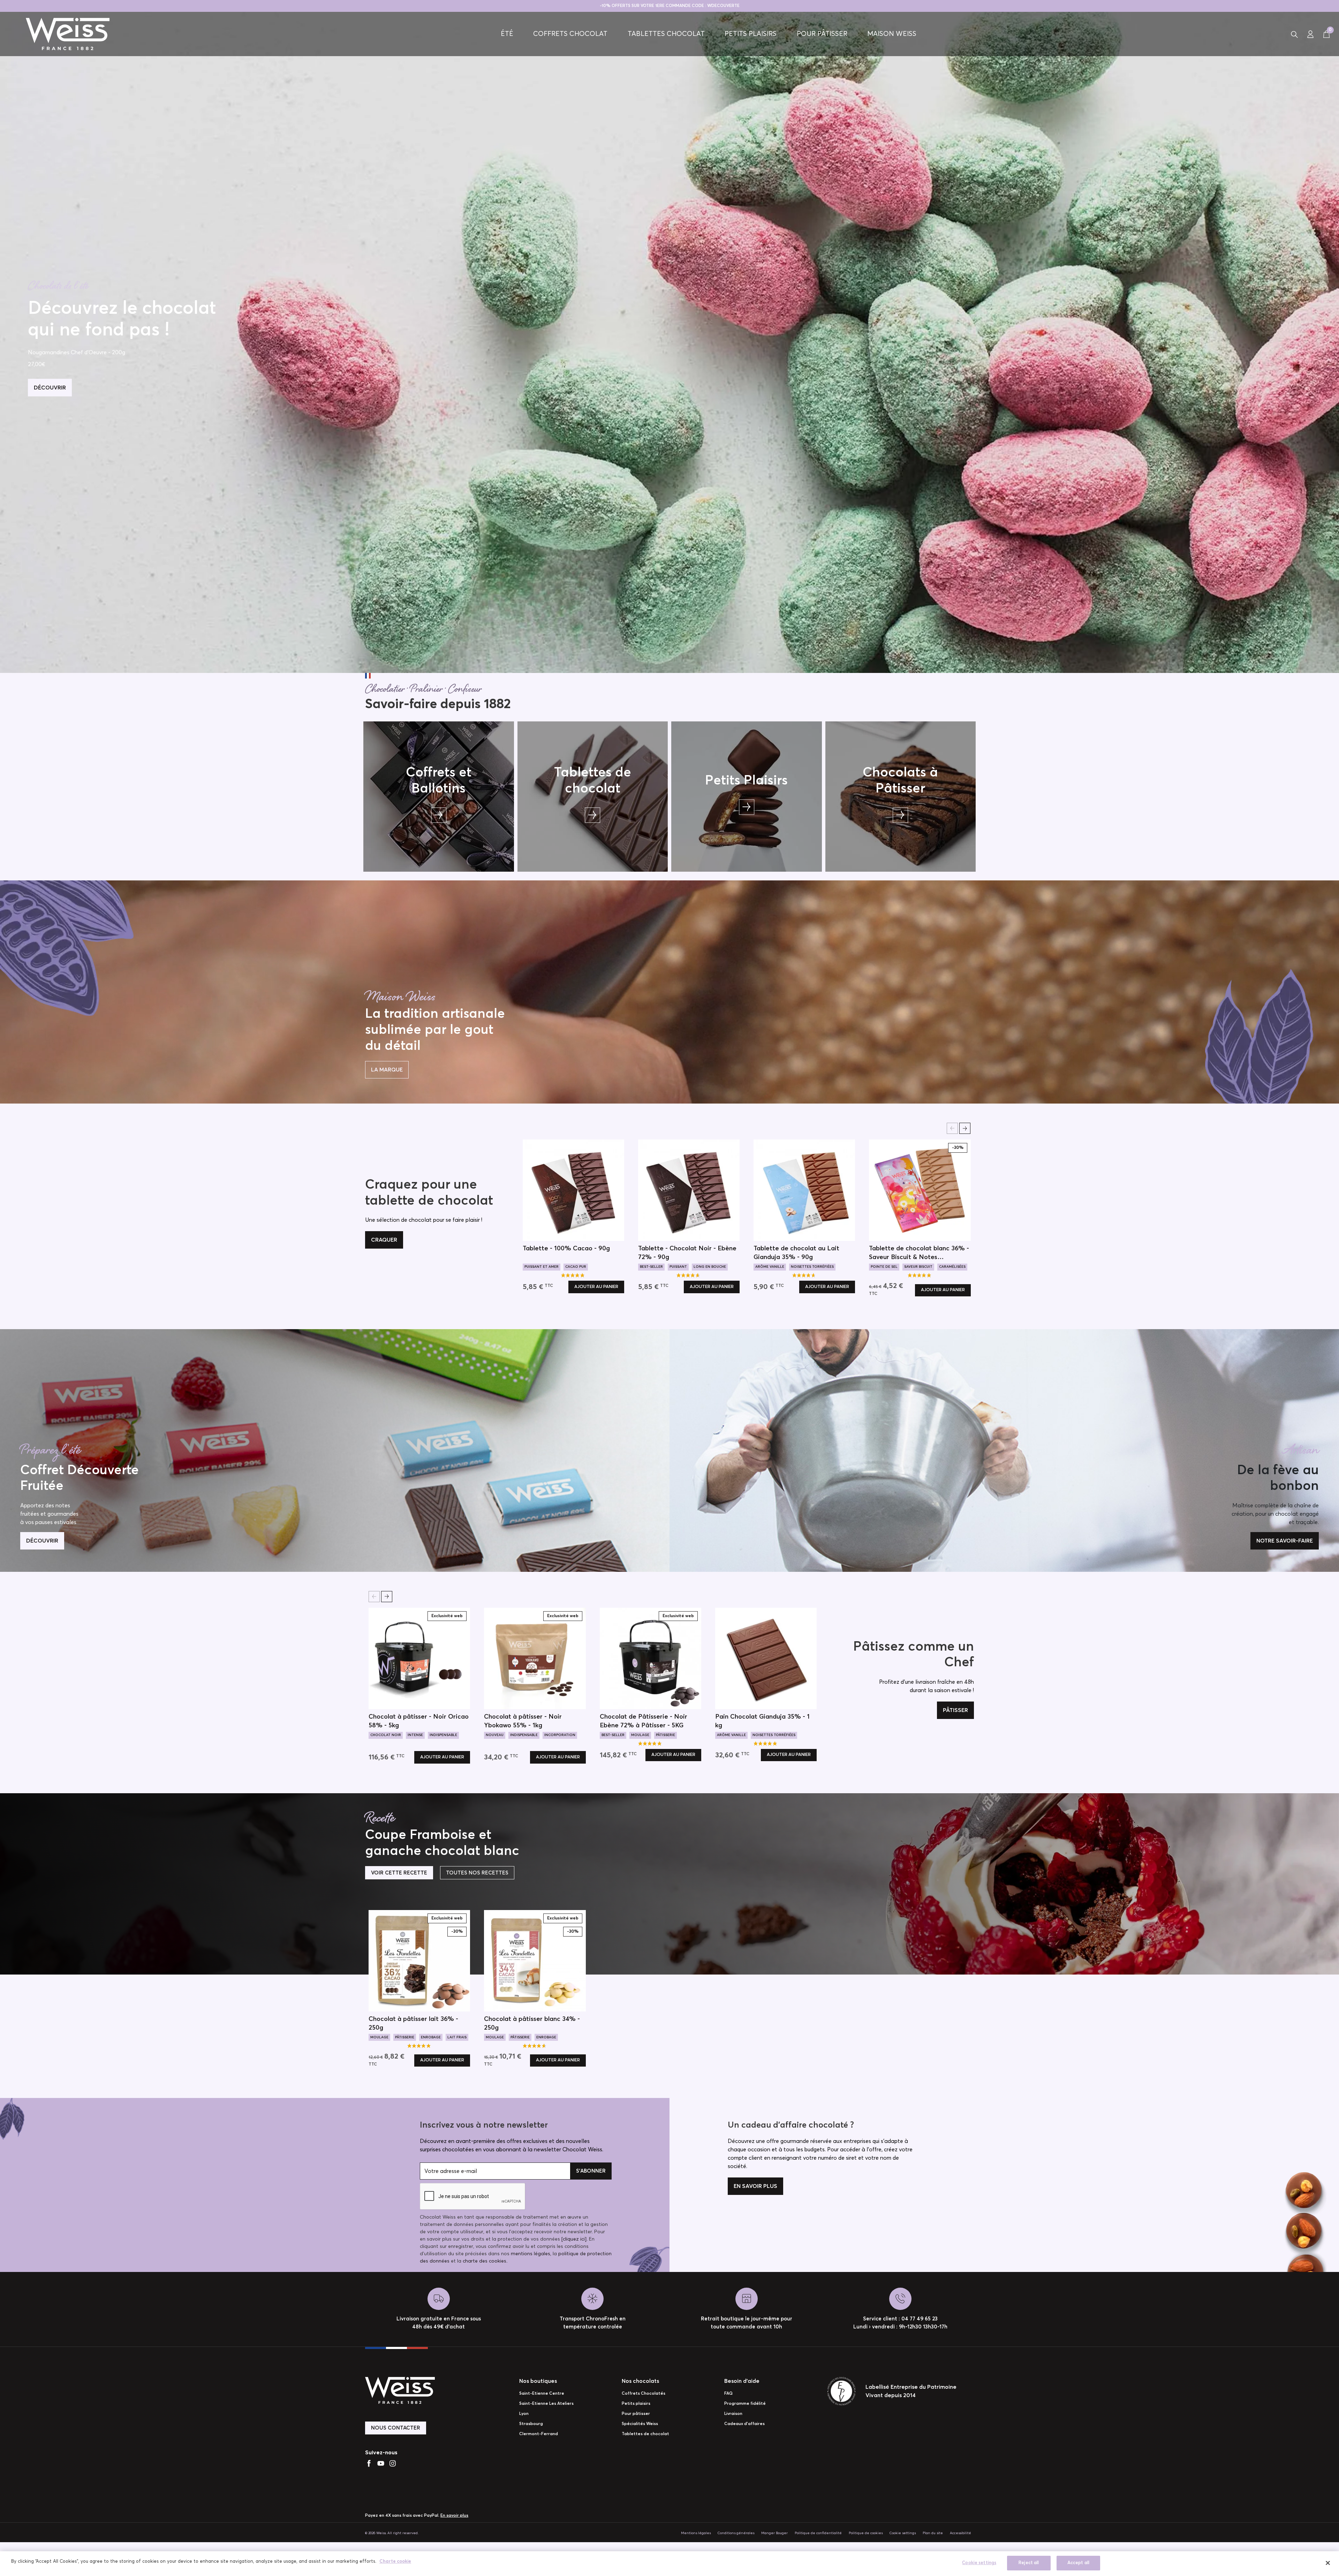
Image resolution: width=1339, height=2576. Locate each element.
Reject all (1029, 2563)
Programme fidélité (745, 2404)
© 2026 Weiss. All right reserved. (392, 2533)
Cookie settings (903, 2533)
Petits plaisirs (751, 34)
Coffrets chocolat (570, 34)
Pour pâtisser (822, 34)
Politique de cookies (866, 2533)
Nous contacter (396, 2428)
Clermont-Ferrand (539, 2434)
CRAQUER (384, 1240)
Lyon (524, 2414)
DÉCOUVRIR (50, 387)
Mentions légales (696, 2533)
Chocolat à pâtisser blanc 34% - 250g (532, 2024)
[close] (1328, 2563)
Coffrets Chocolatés (644, 2394)
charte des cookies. (485, 2261)
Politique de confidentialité (818, 2533)
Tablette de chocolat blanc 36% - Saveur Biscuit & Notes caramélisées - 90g (919, 1254)
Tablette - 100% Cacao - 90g (566, 1249)
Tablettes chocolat (666, 34)
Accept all (1078, 2563)
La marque (387, 1070)
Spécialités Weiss (640, 2424)
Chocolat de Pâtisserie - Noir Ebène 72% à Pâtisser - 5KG (644, 1721)
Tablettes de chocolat (645, 2434)
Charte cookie (395, 2562)
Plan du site (933, 2533)
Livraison (733, 2414)
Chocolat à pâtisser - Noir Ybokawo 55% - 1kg (523, 1721)
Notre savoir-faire (1285, 1541)
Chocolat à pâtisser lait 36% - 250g (413, 2024)
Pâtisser (955, 1710)
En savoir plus (755, 2186)
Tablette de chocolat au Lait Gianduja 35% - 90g (796, 1253)
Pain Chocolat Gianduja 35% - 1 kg (762, 1721)
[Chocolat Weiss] (68, 34)
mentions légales (531, 2254)
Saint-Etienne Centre (542, 2394)
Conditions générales (736, 2533)
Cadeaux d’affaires (744, 2424)
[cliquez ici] (574, 2239)
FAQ (728, 2394)
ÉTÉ (507, 34)
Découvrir (42, 1541)
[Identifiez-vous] (1310, 34)
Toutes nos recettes (477, 1873)
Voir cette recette (399, 1873)
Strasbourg (531, 2424)
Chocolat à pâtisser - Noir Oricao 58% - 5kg (419, 1721)
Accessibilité (960, 2533)
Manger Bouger (774, 2533)
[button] (1294, 34)
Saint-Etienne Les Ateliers (546, 2404)
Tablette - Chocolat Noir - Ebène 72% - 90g (687, 1253)
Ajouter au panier (596, 1287)
